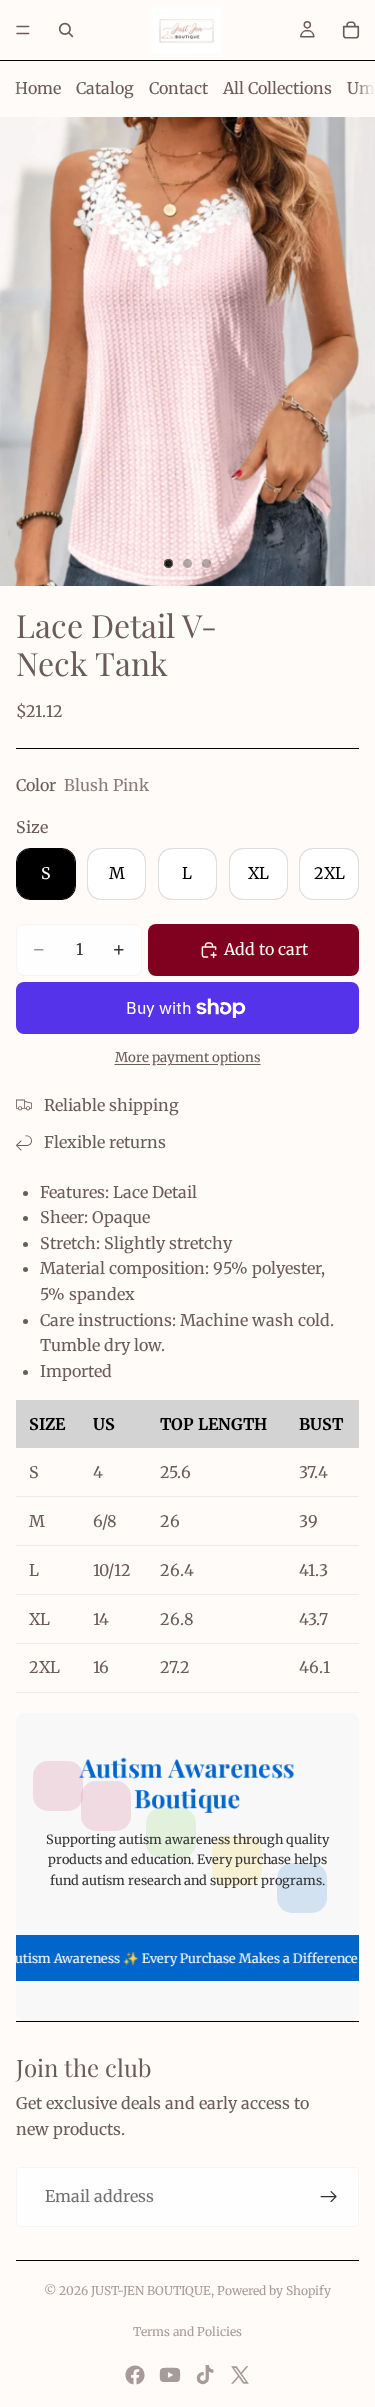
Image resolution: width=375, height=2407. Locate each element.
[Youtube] (170, 2375)
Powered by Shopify (274, 2290)
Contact (178, 88)
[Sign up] (329, 2197)
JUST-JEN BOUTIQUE (151, 2290)
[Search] (66, 30)
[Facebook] (135, 2375)
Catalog (105, 88)
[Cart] (351, 30)
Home (38, 88)
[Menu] (23, 30)
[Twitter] (240, 2375)
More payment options (188, 1057)
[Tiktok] (205, 2375)
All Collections (277, 88)
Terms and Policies (187, 2331)
